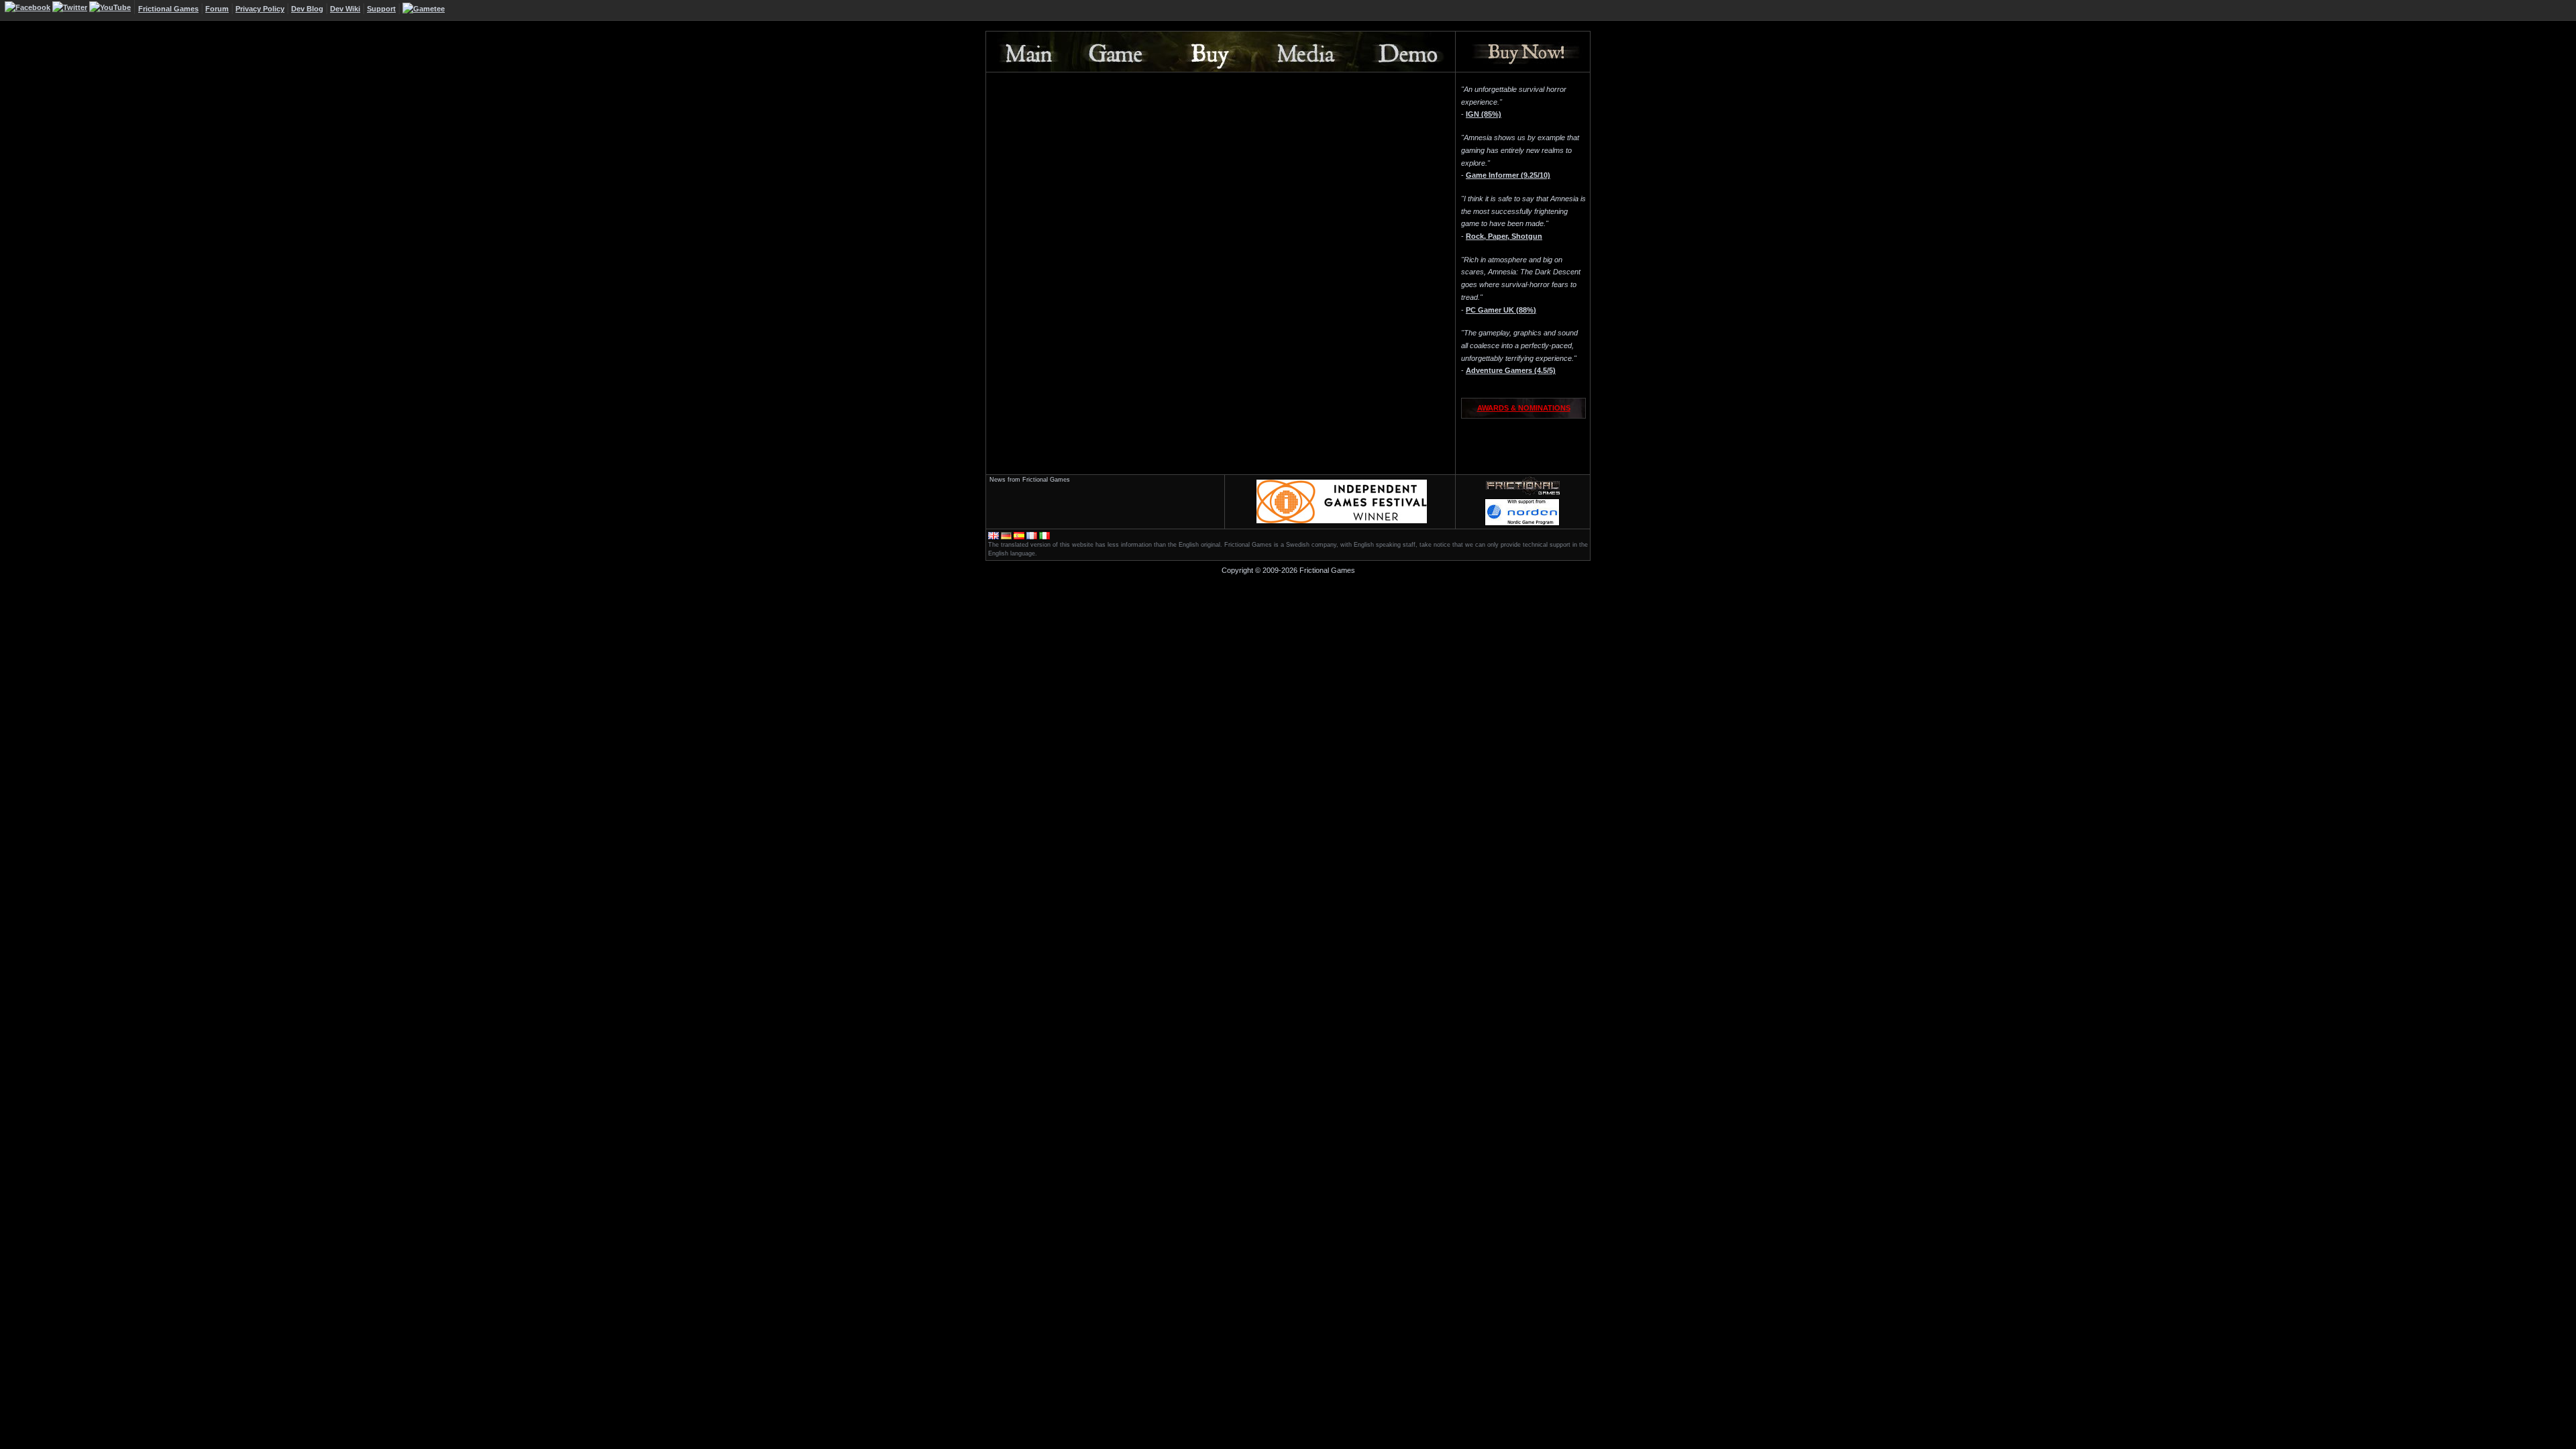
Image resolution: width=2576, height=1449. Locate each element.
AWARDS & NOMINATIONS (1524, 408)
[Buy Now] (1523, 52)
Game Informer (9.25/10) (1508, 175)
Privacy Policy (260, 9)
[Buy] (1205, 52)
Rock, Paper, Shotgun (1504, 236)
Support (381, 9)
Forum (217, 9)
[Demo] (1404, 52)
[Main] (1027, 52)
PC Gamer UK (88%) (1501, 310)
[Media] (1301, 52)
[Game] (1114, 52)
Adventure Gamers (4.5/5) (1511, 370)
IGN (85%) (1484, 114)
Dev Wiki (345, 9)
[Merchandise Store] (424, 9)
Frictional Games (168, 9)
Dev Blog (307, 9)
